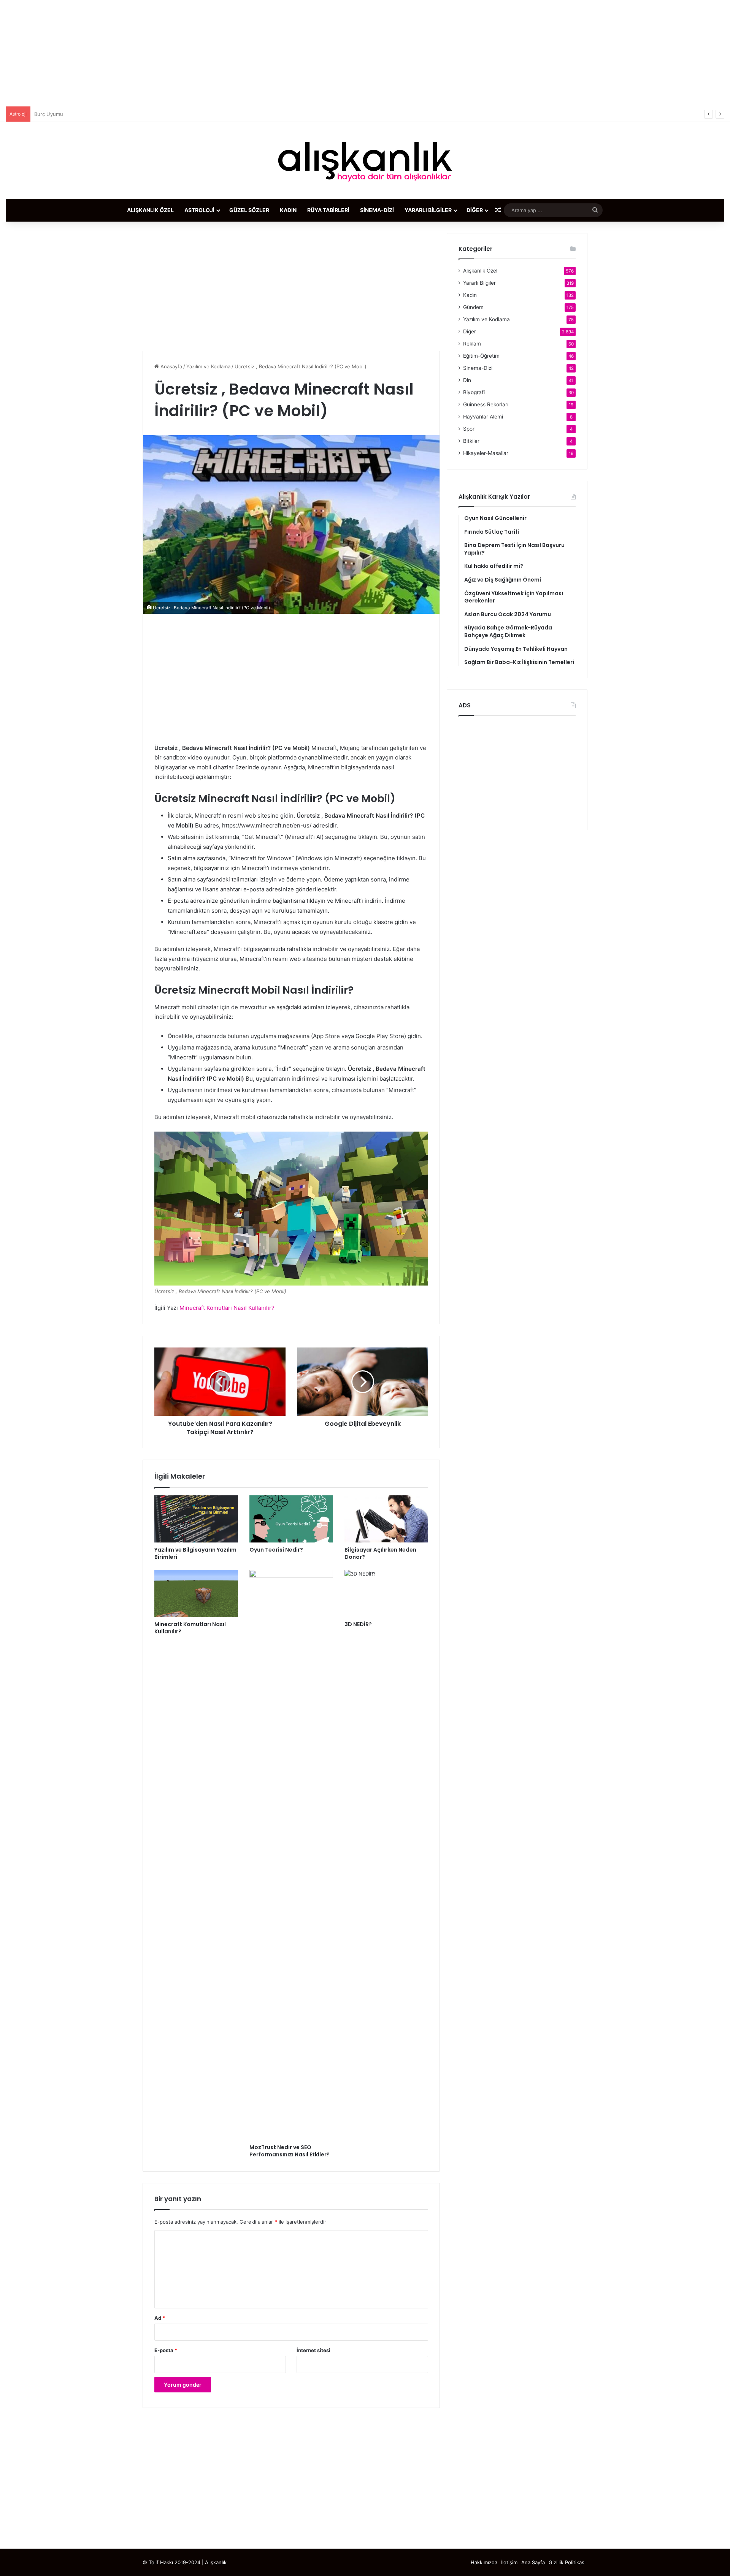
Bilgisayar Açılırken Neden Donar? (380, 1553)
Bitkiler (471, 441)
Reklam (472, 344)
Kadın (288, 210)
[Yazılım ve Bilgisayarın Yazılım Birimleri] (196, 1519)
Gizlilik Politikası (567, 2562)
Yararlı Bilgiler (428, 210)
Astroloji (199, 210)
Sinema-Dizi (377, 210)
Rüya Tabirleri (328, 210)
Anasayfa (171, 366)
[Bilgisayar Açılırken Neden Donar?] (386, 1519)
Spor (469, 429)
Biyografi (474, 392)
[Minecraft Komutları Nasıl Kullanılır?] (196, 1593)
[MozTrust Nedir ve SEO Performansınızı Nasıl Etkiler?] (291, 1855)
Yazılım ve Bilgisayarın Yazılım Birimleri (195, 1553)
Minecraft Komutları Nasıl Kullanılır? (190, 1628)
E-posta (166, 2350)
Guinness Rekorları (486, 404)
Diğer (475, 210)
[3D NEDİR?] (386, 1593)
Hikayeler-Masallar (486, 453)
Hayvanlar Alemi (483, 417)
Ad (160, 2318)
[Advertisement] (365, 53)
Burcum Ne (47, 114)
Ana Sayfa (533, 2562)
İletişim (509, 2562)
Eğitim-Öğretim (481, 356)
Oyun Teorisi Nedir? (276, 1550)
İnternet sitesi (313, 2350)
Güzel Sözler (249, 210)
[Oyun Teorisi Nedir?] (291, 1519)
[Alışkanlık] (365, 160)
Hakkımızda (484, 2562)
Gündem (473, 307)
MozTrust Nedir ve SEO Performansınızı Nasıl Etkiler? (290, 2151)
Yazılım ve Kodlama (208, 366)
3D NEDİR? (358, 1624)
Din (467, 380)
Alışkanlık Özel (150, 210)
